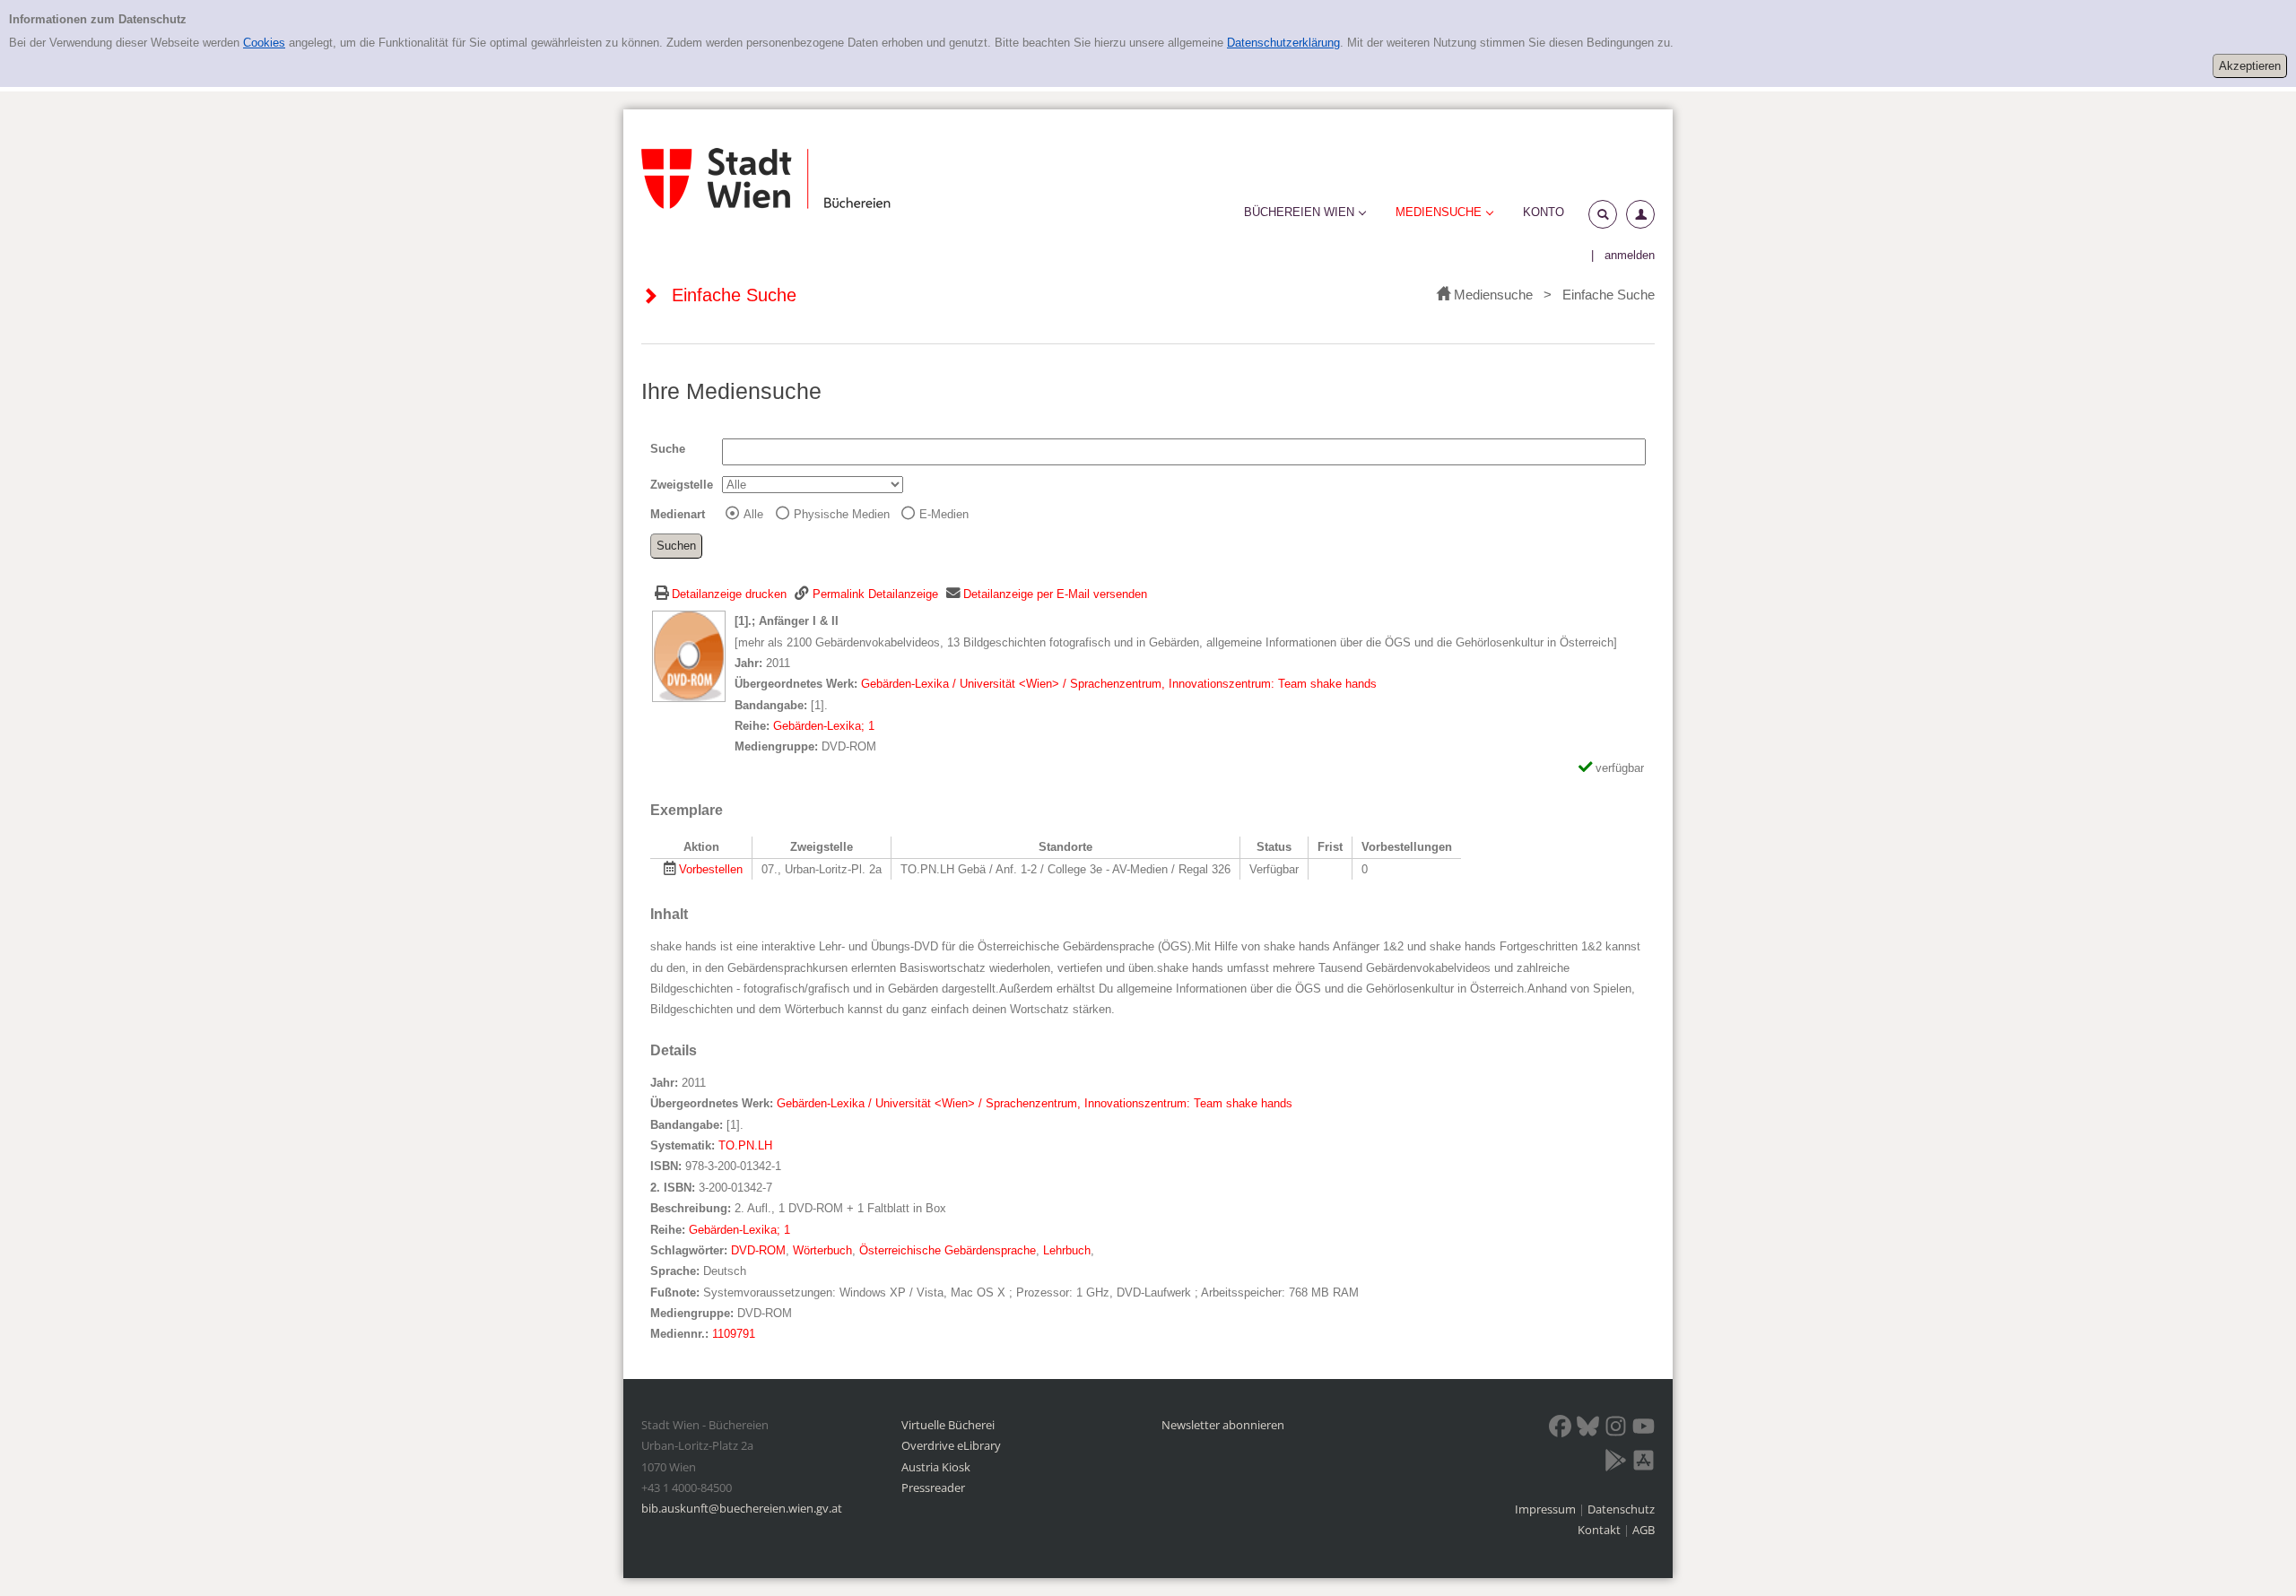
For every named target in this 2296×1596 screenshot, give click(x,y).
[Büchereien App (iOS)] (1644, 1463)
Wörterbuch (822, 1250)
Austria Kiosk (936, 1467)
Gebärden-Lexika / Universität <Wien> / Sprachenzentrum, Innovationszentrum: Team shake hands (1119, 684)
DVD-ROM (758, 1250)
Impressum (1547, 1509)
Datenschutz (1621, 1509)
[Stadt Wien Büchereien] (766, 178)
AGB (1644, 1530)
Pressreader (933, 1488)
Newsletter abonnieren (1223, 1425)
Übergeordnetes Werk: (798, 684)
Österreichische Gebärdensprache (948, 1250)
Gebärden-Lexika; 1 (824, 726)
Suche (668, 449)
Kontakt (1599, 1530)
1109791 (734, 1334)
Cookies (264, 43)
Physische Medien (842, 514)
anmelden (1630, 255)
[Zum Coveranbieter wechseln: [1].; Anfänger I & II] (689, 656)
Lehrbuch (1067, 1250)
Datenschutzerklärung (1283, 43)
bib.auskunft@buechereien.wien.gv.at (742, 1508)
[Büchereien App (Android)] (1616, 1463)
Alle (753, 514)
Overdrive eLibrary (951, 1445)
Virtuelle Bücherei (948, 1425)
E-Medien (944, 514)
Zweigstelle (682, 485)
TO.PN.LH (745, 1145)
